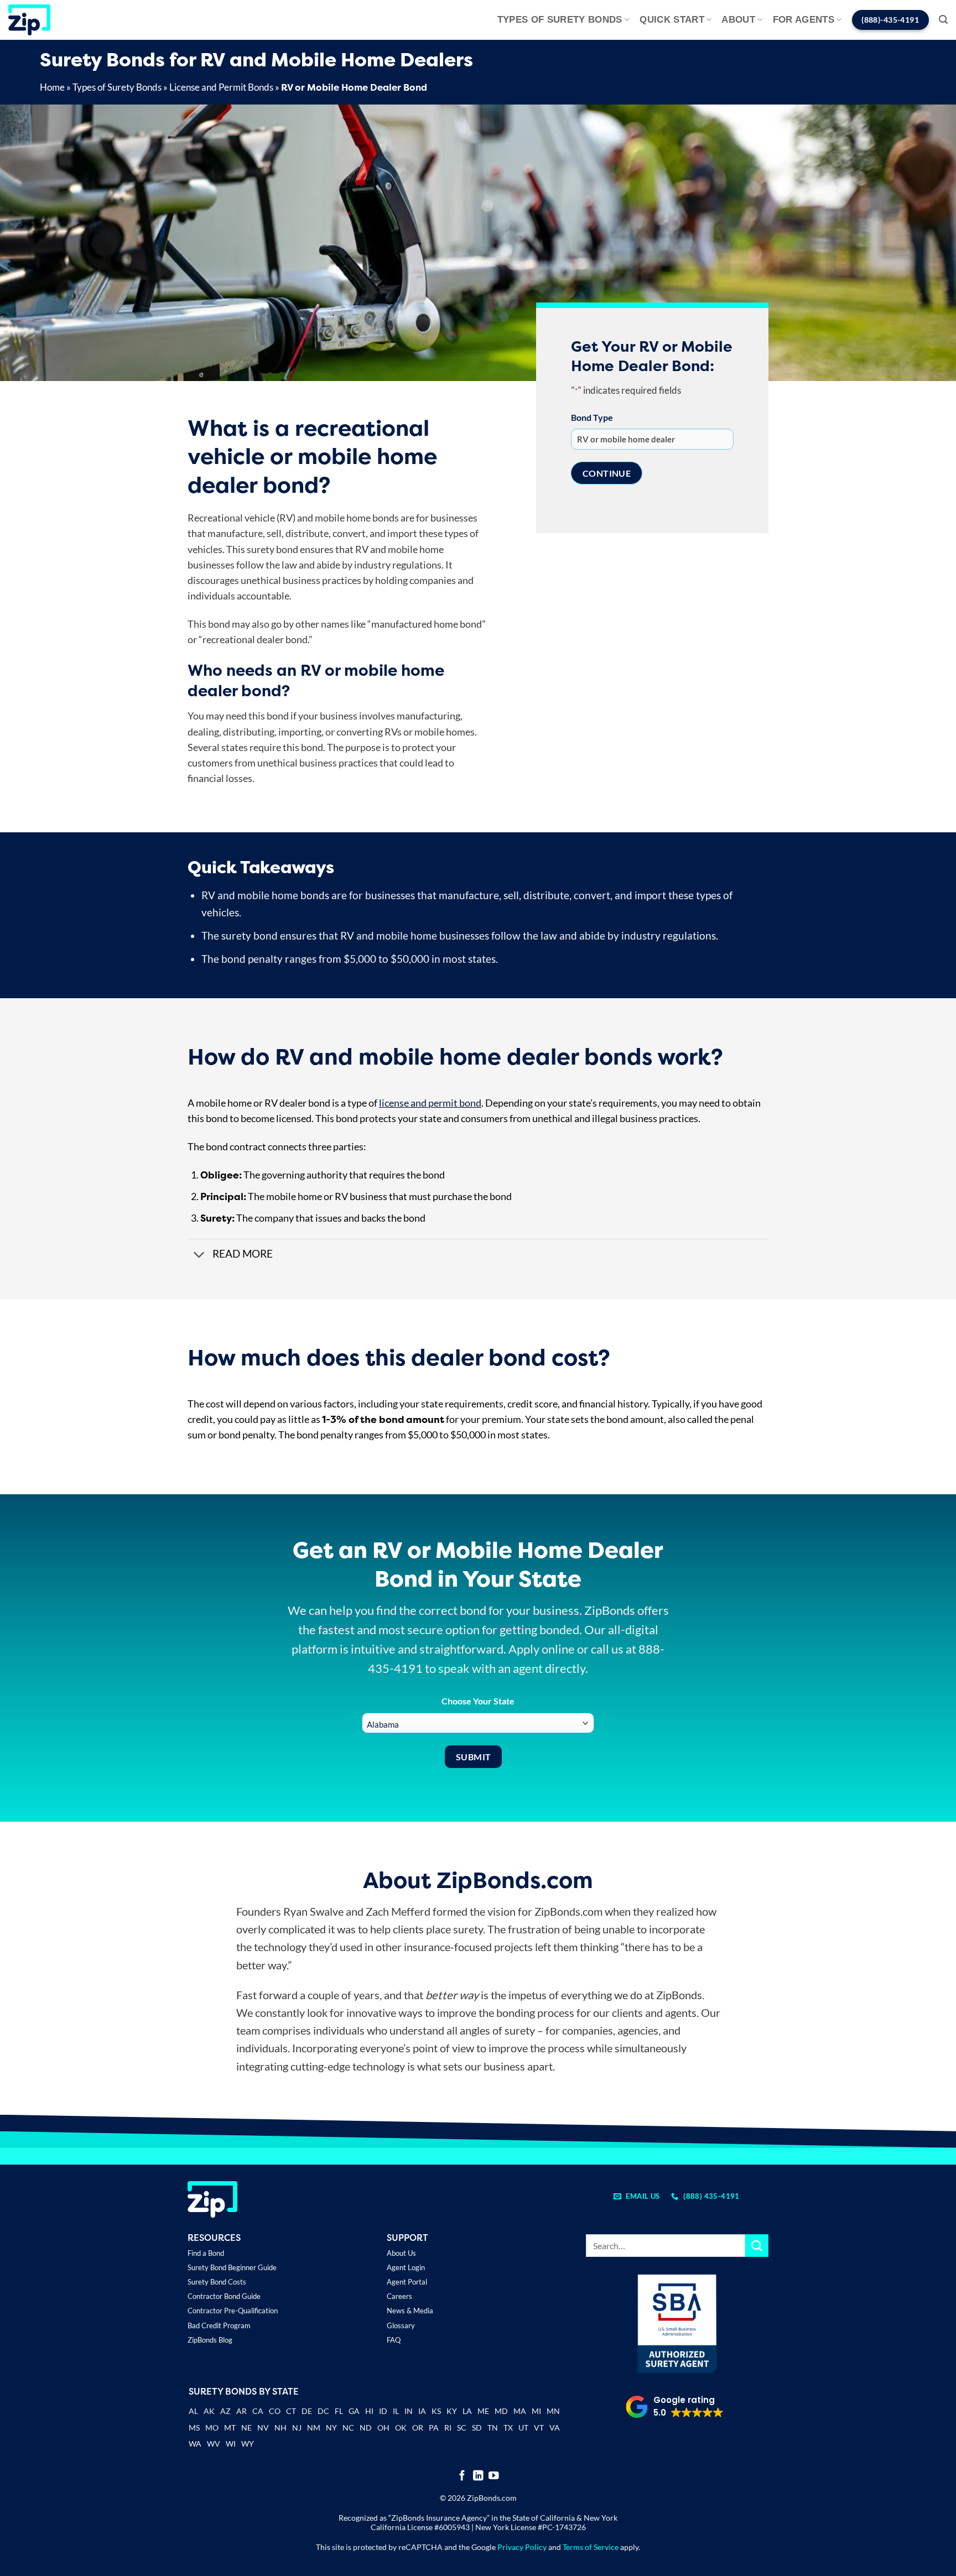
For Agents (804, 20)
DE (307, 2411)
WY (248, 2444)
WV (214, 2444)
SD (477, 2428)
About (738, 20)
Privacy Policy (522, 2547)
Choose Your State (478, 1701)
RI (448, 2428)
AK (209, 2411)
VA (555, 2428)
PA (434, 2428)
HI (369, 2411)
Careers (399, 2296)
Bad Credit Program (219, 2325)
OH (383, 2428)
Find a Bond (206, 2253)
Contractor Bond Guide (224, 2296)
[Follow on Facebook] (462, 2476)
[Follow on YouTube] (494, 2476)
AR (241, 2411)
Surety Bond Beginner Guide (232, 2267)
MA (520, 2411)
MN (553, 2411)
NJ (297, 2428)
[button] (943, 20)
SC (462, 2428)
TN (493, 2428)
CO (275, 2411)
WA (195, 2444)
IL (396, 2411)
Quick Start (672, 20)
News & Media (410, 2311)
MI (536, 2411)
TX (508, 2428)
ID (383, 2411)
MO (212, 2428)
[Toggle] (199, 1255)
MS (194, 2428)
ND (366, 2428)
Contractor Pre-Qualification (233, 2311)
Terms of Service (591, 2547)
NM (314, 2428)
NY (331, 2428)
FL (339, 2411)
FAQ (394, 2340)
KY (452, 2411)
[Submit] (757, 2246)
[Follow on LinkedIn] (478, 2476)
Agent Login (406, 2267)
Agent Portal (407, 2282)
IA (422, 2411)
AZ (225, 2411)
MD (501, 2411)
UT (523, 2428)
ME (483, 2411)
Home (52, 87)
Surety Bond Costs (217, 2282)
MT (230, 2428)
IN (409, 2411)
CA (258, 2411)
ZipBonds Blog (210, 2340)
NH (280, 2428)
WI (231, 2444)
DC (323, 2411)
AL (193, 2412)
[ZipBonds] (29, 20)
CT (291, 2411)
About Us (401, 2253)
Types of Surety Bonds (560, 20)
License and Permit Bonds (221, 87)
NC (348, 2428)
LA (467, 2411)
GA (354, 2411)
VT (539, 2428)
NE (246, 2428)
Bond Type (592, 417)
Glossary (401, 2325)
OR (418, 2428)
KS (436, 2411)
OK (401, 2428)
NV (263, 2428)
